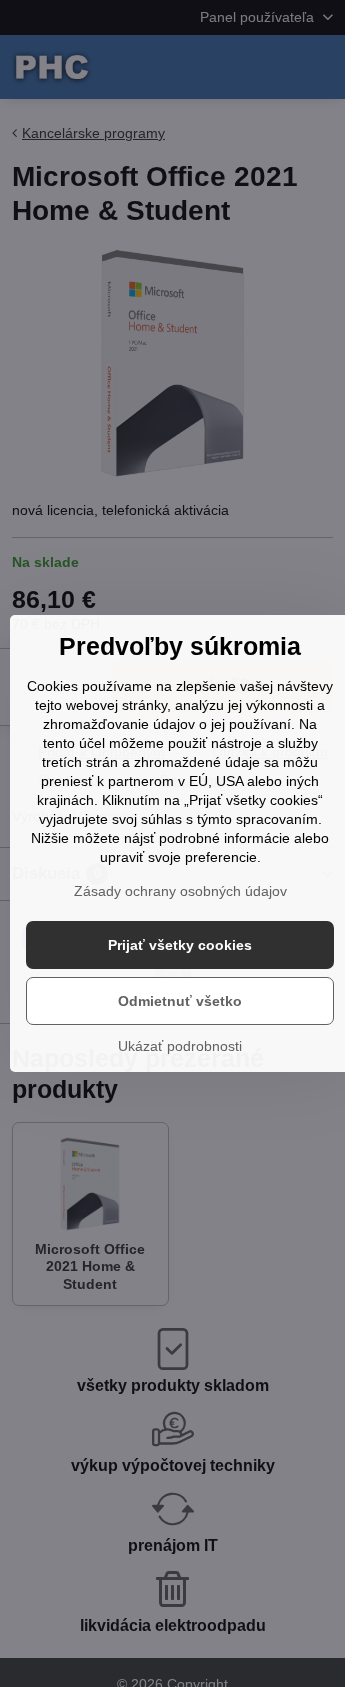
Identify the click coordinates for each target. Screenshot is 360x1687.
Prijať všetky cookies (180, 945)
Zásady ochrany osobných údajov (180, 891)
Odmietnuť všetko (180, 1001)
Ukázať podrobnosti (180, 1046)
